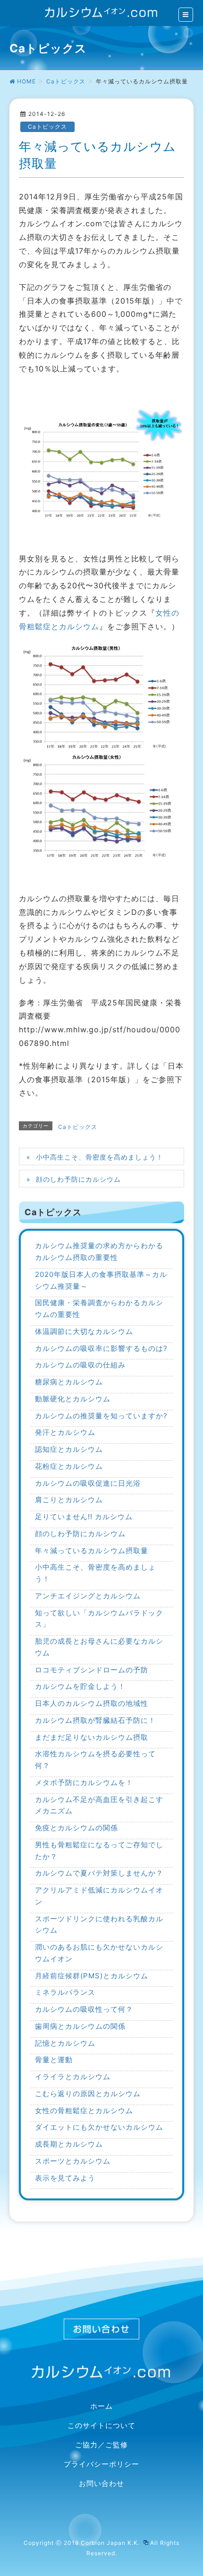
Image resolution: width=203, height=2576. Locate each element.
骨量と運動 (54, 2060)
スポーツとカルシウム (73, 2161)
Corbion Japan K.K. (111, 2543)
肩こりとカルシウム (69, 1500)
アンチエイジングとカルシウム (88, 1596)
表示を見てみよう (65, 2178)
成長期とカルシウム (69, 2144)
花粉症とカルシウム (69, 1466)
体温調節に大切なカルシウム (84, 1331)
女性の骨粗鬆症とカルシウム (84, 2111)
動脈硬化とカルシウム (73, 1399)
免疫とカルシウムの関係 (76, 1828)
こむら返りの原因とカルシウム (88, 2094)
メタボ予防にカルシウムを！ (84, 1782)
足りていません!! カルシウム (84, 1517)
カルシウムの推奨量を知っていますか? (101, 1416)
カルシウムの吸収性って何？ (84, 2009)
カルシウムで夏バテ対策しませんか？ (99, 1873)
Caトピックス (47, 127)
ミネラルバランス (65, 1992)
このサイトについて (101, 2426)
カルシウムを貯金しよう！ (80, 1686)
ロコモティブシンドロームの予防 (92, 1670)
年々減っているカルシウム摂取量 (92, 1551)
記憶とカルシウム (65, 2043)
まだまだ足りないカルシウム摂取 (92, 1737)
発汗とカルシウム (65, 1432)
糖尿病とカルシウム (69, 1382)
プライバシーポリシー (101, 2464)
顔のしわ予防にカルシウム (78, 1179)
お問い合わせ (101, 2484)
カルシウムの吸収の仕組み (80, 1365)
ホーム (101, 2406)
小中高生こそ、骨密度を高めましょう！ (100, 1157)
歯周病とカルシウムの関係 (80, 2026)
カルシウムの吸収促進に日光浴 (88, 1483)
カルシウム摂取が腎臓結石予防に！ (95, 1720)
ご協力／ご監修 (101, 2445)
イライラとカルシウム (73, 2077)
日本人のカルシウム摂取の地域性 (92, 1703)
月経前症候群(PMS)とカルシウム (92, 1976)
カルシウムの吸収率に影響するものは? (101, 1348)
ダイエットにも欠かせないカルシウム (99, 2127)
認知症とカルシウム (69, 1449)
